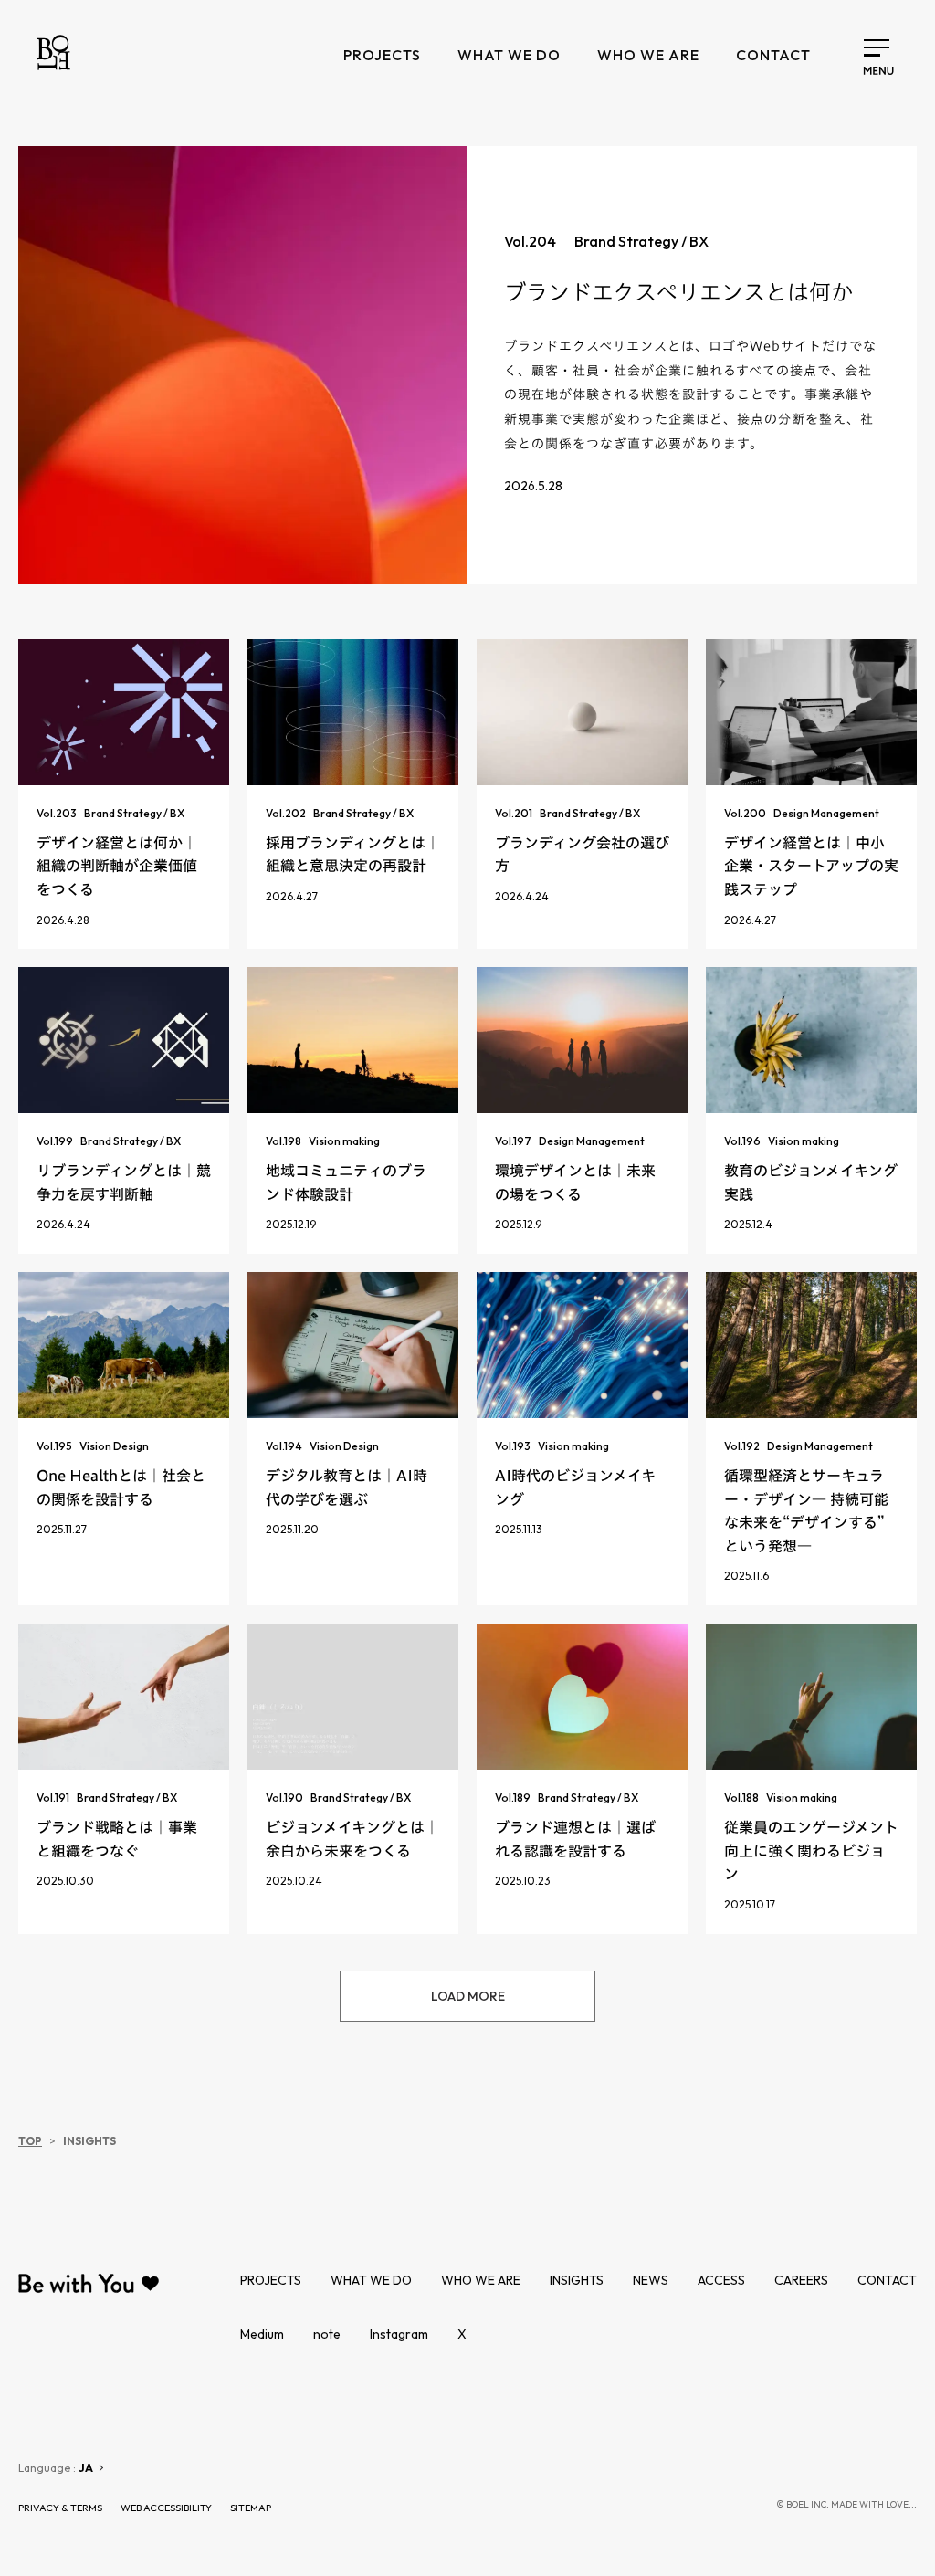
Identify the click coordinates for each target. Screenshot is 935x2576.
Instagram (399, 2334)
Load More (468, 1996)
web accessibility (166, 2508)
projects (382, 55)
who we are (648, 55)
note (327, 2334)
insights (577, 2280)
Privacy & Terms (60, 2508)
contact (773, 55)
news (651, 2280)
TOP (30, 2141)
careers (801, 2280)
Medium (262, 2334)
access (721, 2280)
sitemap (251, 2508)
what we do (509, 55)
